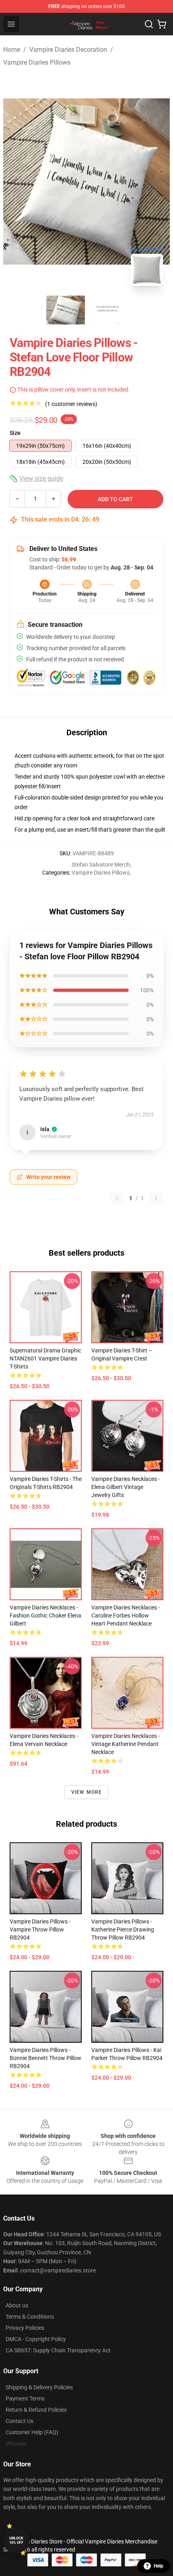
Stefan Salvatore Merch (101, 865)
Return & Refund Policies (36, 2410)
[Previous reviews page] (117, 1198)
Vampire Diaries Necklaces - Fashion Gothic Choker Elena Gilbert (45, 1615)
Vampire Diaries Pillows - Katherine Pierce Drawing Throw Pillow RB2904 (123, 1929)
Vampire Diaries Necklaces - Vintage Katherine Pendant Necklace (126, 1744)
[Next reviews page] (156, 1198)
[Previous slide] (16, 182)
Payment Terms (25, 2399)
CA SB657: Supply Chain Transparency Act (58, 2350)
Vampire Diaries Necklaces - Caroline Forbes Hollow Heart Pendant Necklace (126, 1615)
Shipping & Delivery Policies (39, 2387)
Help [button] (159, 2566)
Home (12, 50)
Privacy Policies (25, 2328)
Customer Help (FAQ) (32, 2432)
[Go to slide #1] (66, 310)
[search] (149, 24)
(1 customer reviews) (71, 404)
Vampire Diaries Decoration (68, 50)
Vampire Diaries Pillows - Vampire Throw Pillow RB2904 (40, 1929)
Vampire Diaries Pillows (37, 62)
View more (87, 1792)
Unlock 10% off (16, 2540)
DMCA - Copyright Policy (36, 2339)
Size (15, 433)
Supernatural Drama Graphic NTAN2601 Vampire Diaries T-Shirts (45, 1358)
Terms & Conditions (30, 2317)
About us (17, 2305)
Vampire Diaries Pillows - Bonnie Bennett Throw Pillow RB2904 (45, 2058)
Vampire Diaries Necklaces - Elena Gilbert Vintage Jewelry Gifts (126, 1487)
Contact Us (20, 2421)
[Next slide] (157, 182)
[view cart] (162, 24)
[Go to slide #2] (107, 310)
